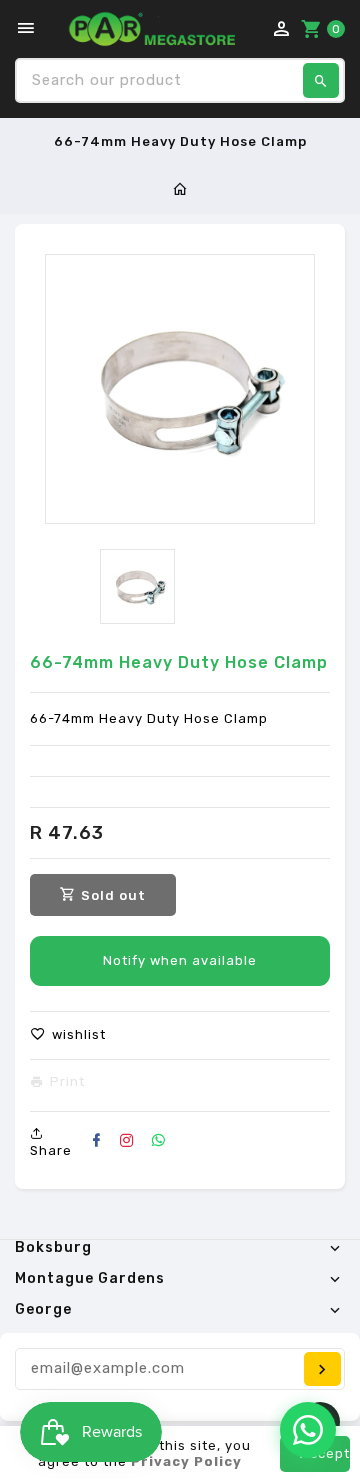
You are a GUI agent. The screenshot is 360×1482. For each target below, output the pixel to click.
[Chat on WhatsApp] (308, 1430)
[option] (137, 586)
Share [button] (51, 1150)
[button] (68, 1035)
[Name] (322, 1369)
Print (67, 1082)
